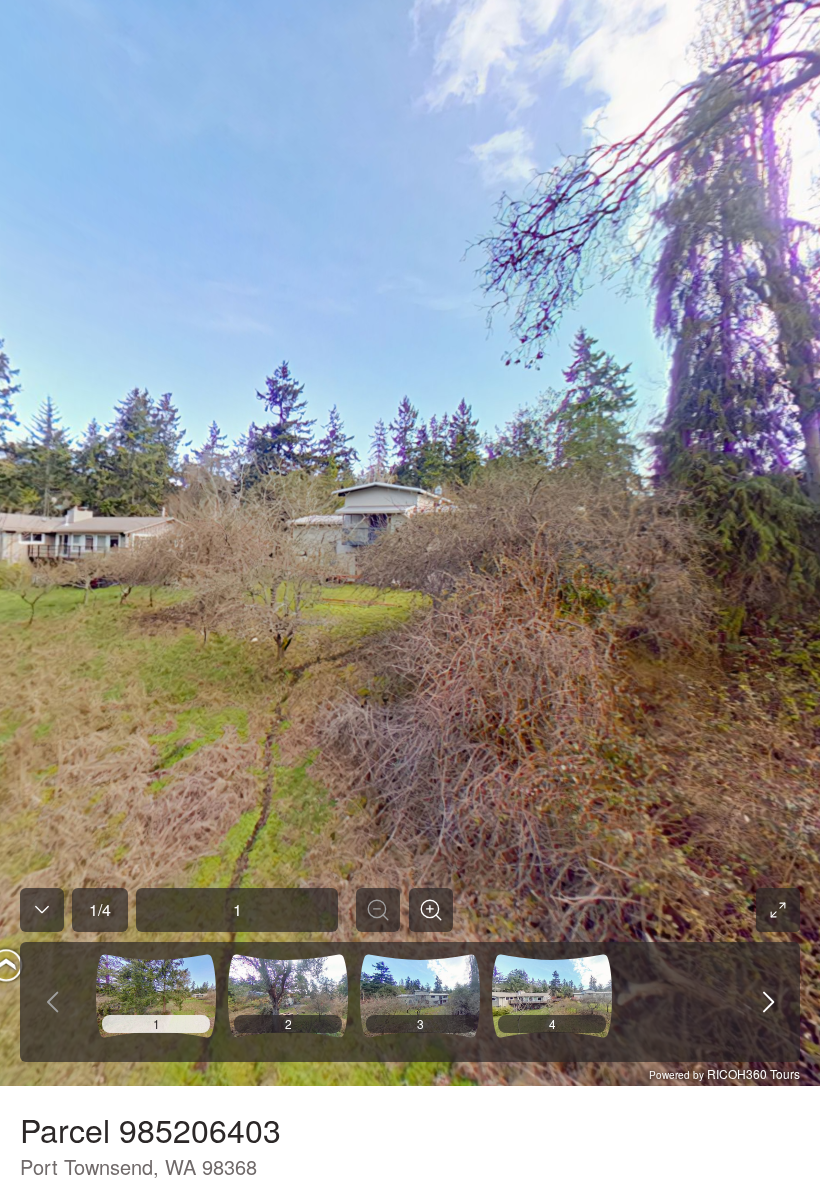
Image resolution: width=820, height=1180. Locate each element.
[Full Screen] (778, 910)
